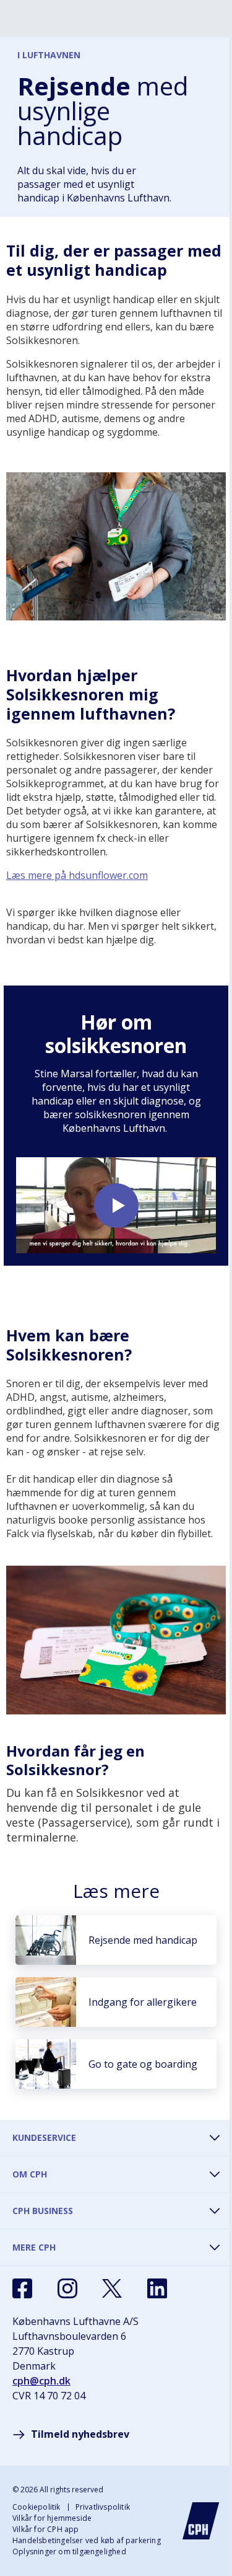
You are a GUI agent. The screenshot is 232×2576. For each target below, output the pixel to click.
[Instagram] (67, 2288)
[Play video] (116, 1205)
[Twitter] (112, 2288)
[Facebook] (22, 2288)
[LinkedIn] (157, 2288)
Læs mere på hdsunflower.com (77, 875)
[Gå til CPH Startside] (201, 2521)
